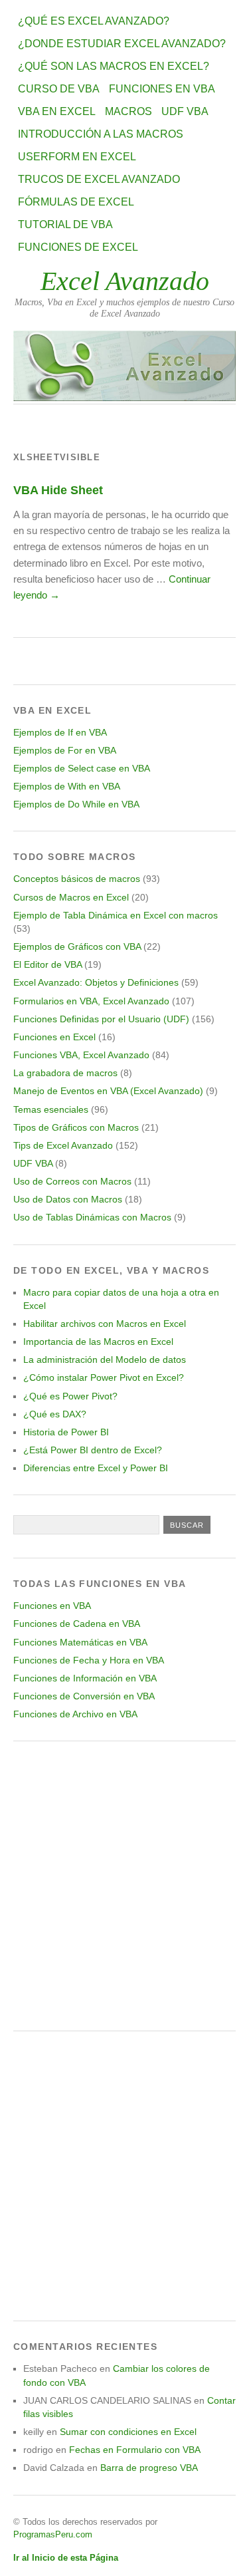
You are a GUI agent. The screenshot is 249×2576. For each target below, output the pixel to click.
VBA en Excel (57, 111)
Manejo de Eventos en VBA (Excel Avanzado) (108, 1091)
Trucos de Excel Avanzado (99, 179)
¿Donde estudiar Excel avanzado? (122, 44)
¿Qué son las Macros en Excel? (114, 66)
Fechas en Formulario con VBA (135, 2450)
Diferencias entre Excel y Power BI (96, 1468)
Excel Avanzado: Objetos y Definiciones (96, 982)
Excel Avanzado (125, 281)
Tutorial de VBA (65, 224)
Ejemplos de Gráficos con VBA (77, 946)
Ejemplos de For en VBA (65, 750)
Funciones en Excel (54, 1037)
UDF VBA (185, 111)
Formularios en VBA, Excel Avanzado (91, 1001)
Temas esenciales (51, 1109)
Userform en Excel (77, 157)
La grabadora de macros (65, 1073)
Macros (128, 111)
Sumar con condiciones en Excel (128, 2432)
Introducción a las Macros (101, 134)
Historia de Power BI (66, 1432)
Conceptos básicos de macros (77, 879)
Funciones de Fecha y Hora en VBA (89, 1660)
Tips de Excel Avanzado (63, 1145)
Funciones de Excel (78, 247)
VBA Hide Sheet (58, 490)
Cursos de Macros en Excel (71, 897)
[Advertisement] (124, 1886)
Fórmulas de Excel (76, 202)
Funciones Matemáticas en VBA (80, 1642)
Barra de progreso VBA (149, 2468)
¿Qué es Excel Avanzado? (94, 21)
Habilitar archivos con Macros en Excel (105, 1324)
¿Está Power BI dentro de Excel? (93, 1450)
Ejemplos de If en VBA (60, 732)
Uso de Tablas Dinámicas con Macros (92, 1217)
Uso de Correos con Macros (72, 1181)
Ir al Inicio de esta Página (66, 2558)
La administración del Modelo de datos (105, 1360)
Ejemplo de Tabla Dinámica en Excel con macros (116, 915)
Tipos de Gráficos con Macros (76, 1127)
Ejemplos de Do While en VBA (76, 804)
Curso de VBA (59, 89)
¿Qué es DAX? (55, 1414)
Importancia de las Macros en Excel (98, 1342)
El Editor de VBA (47, 964)
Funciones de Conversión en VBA (84, 1696)
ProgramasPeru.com (53, 2534)
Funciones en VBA (162, 89)
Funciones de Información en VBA (85, 1678)
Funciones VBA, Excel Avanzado (81, 1055)
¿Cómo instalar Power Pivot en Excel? (104, 1377)
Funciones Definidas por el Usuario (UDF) (101, 1019)
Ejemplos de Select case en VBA (82, 768)
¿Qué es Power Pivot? (70, 1396)
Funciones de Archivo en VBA (75, 1714)
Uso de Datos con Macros (68, 1199)
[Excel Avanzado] (124, 397)
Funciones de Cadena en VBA (77, 1624)
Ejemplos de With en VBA (67, 786)
